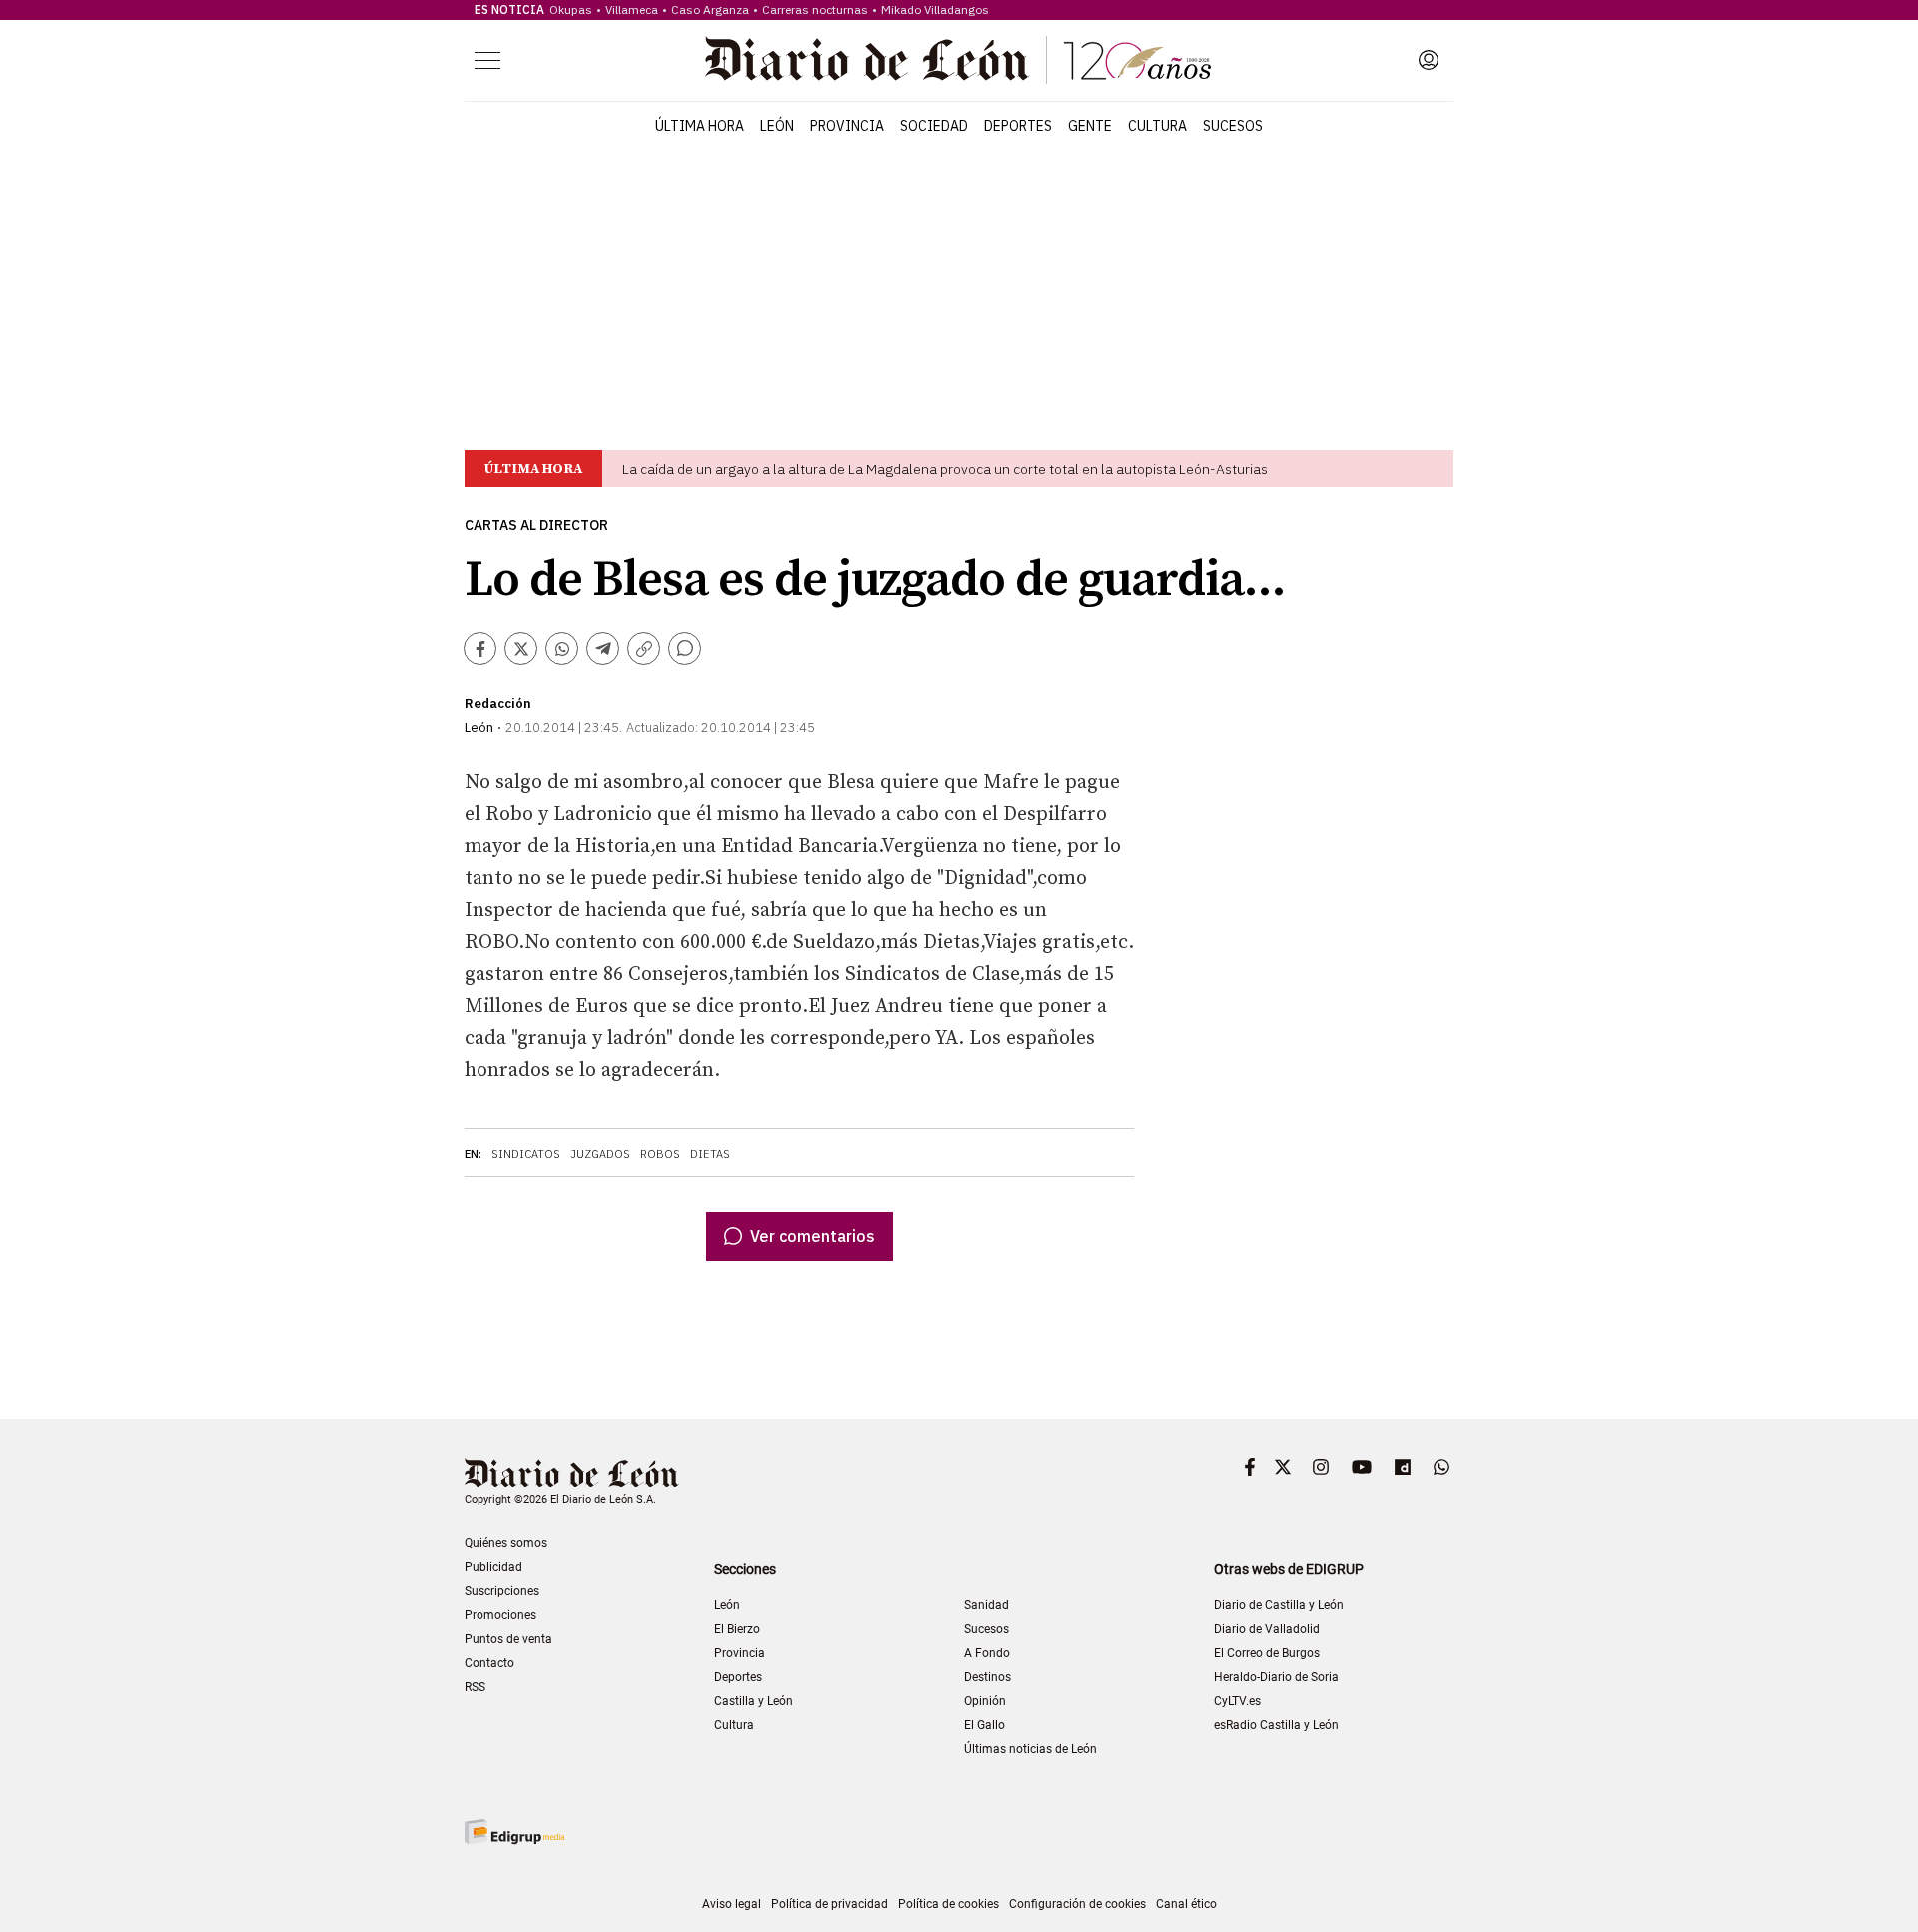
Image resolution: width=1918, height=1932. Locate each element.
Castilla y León (754, 1701)
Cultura (1157, 126)
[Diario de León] (958, 60)
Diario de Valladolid (1267, 1629)
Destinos (987, 1677)
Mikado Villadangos (935, 9)
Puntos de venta (508, 1639)
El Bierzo (737, 1629)
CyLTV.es (1237, 1701)
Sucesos (1233, 126)
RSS (475, 1687)
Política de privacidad (830, 1904)
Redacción (498, 704)
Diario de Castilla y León (1279, 1605)
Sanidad (986, 1605)
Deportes (1018, 126)
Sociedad (934, 126)
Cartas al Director (536, 526)
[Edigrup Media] (514, 1832)
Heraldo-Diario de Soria (1276, 1677)
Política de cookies (949, 1904)
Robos (660, 1154)
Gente (1090, 126)
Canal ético (1186, 1904)
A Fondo (987, 1653)
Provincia (847, 126)
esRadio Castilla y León (1276, 1725)
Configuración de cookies (1077, 1904)
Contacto (489, 1663)
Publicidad (493, 1567)
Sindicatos (526, 1154)
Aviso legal (732, 1904)
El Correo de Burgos (1267, 1653)
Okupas (571, 9)
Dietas (710, 1154)
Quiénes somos (506, 1543)
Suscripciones (502, 1591)
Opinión (985, 1701)
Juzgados (600, 1154)
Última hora (700, 126)
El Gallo (984, 1725)
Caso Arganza (710, 9)
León (777, 126)
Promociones (500, 1615)
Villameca (632, 9)
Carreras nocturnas (815, 9)
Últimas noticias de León (1030, 1749)
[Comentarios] (685, 649)
